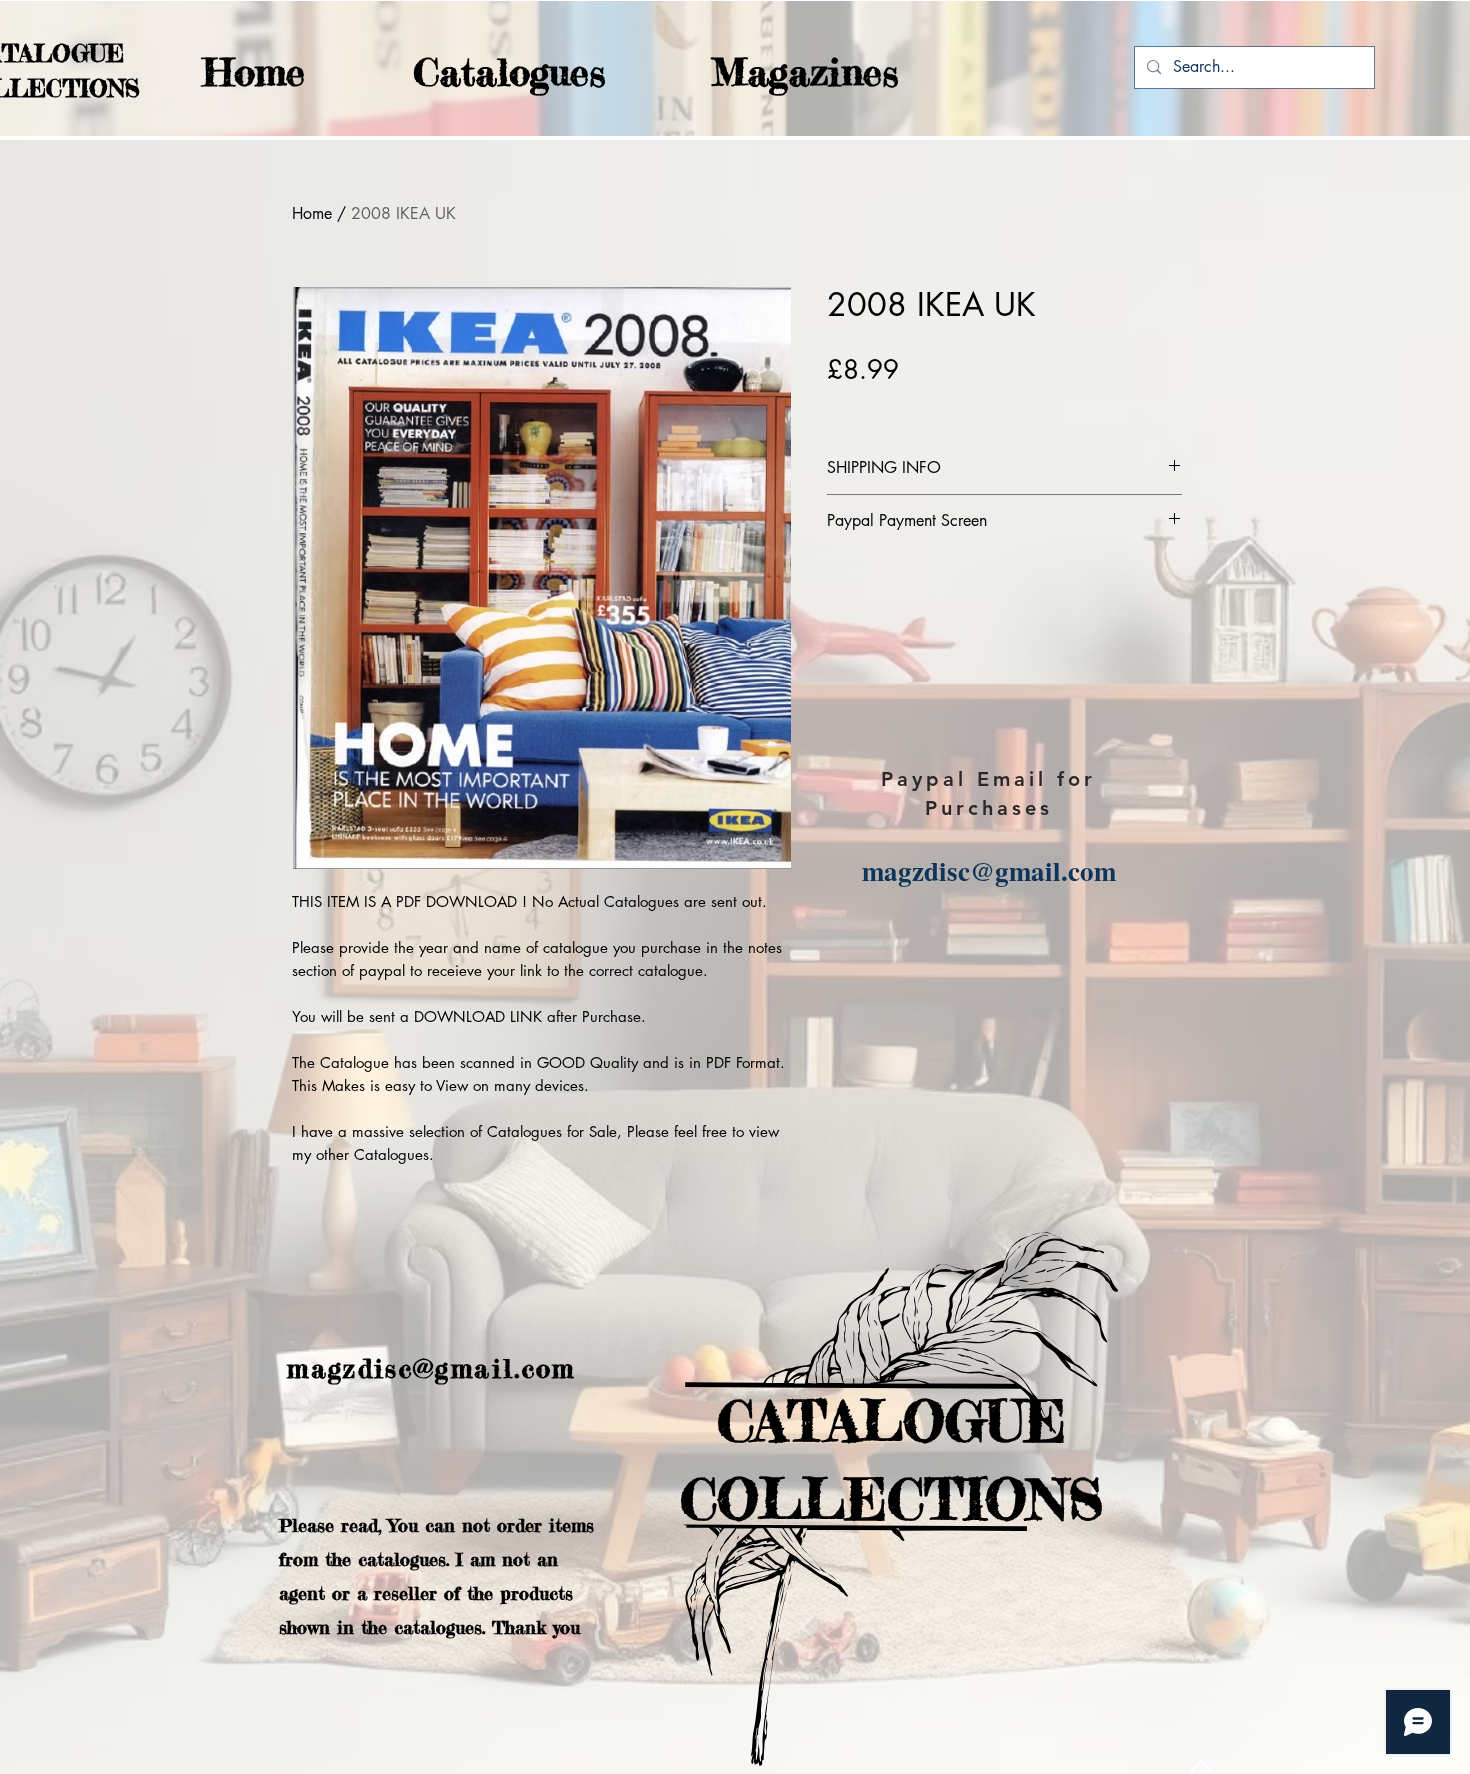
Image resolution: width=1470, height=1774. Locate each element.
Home (312, 213)
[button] (470, 72)
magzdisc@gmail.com (989, 870)
